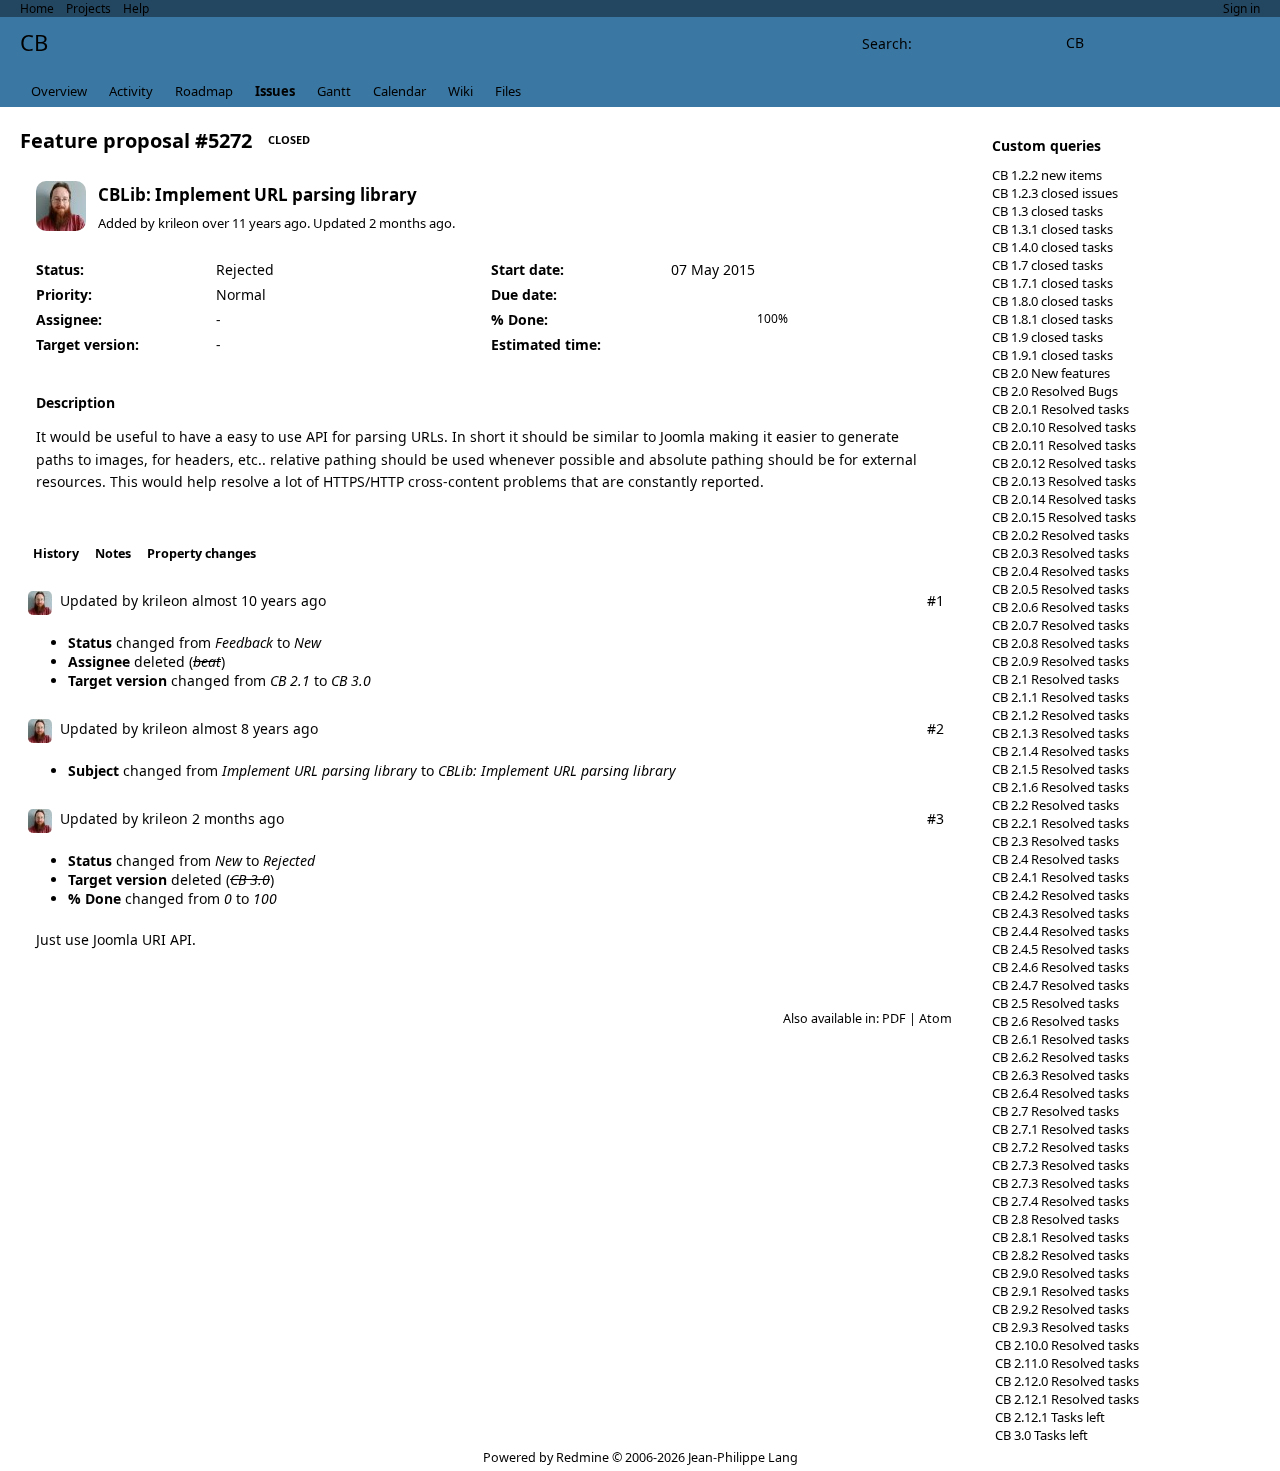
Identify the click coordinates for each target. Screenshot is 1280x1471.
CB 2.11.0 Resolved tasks (1065, 1363)
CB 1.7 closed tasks (1047, 265)
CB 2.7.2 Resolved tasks (1060, 1147)
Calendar (399, 91)
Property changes (201, 553)
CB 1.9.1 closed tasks (1052, 355)
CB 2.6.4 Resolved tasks (1060, 1093)
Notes (113, 553)
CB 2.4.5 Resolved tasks (1060, 949)
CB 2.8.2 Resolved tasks (1060, 1255)
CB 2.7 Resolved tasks (1055, 1111)
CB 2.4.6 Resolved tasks (1060, 967)
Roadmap (204, 91)
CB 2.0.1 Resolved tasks (1060, 409)
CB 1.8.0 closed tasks (1052, 301)
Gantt (334, 91)
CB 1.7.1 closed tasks (1052, 283)
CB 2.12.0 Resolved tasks (1065, 1381)
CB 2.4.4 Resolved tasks (1060, 931)
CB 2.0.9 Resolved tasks (1060, 661)
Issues (275, 91)
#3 (935, 818)
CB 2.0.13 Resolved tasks (1064, 481)
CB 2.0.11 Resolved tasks (1064, 445)
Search (885, 43)
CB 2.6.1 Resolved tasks (1060, 1039)
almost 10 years (244, 600)
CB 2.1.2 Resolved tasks (1060, 715)
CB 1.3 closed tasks (1047, 211)
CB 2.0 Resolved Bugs (1055, 391)
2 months (397, 223)
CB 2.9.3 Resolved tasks (1060, 1327)
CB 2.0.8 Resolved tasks (1060, 643)
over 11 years (241, 223)
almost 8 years (240, 728)
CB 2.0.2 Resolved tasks (1060, 535)
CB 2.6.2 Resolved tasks (1060, 1057)
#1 (935, 600)
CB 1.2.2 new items (1047, 175)
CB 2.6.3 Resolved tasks (1060, 1075)
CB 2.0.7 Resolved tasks (1060, 625)
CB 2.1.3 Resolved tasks (1060, 733)
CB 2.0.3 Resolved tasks (1060, 553)
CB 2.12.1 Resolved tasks (1065, 1399)
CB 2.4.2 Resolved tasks (1060, 895)
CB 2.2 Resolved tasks (1055, 805)
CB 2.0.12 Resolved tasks (1064, 463)
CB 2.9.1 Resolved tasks (1060, 1291)
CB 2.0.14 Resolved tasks (1064, 499)
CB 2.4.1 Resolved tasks (1060, 877)
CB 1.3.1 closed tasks (1052, 229)
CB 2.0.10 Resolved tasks (1064, 427)
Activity (131, 91)
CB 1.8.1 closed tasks (1052, 319)
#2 (935, 728)
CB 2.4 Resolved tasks (1055, 859)
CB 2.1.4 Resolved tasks (1060, 751)
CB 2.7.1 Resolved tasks (1060, 1129)
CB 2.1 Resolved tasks (1055, 679)
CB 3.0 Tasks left (1040, 1435)
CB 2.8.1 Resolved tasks (1060, 1237)
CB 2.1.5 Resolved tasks (1060, 769)
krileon (178, 223)
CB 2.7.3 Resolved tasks (1060, 1165)
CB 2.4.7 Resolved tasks (1060, 985)
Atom (935, 1018)
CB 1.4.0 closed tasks (1052, 247)
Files (508, 91)
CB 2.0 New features (1051, 373)
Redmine (582, 1457)
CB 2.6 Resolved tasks (1055, 1021)
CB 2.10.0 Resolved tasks (1065, 1345)
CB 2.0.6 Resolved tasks (1060, 607)
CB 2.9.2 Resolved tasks (1060, 1309)
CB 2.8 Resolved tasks (1055, 1219)
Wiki (460, 91)
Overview (59, 91)
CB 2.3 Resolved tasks (1055, 841)
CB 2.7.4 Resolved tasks (1060, 1201)
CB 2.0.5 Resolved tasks (1060, 589)
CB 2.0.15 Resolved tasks (1064, 517)
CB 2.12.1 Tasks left (1048, 1417)
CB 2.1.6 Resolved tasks (1060, 787)
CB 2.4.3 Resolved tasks (1060, 913)
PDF (894, 1018)
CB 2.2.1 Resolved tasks (1060, 823)
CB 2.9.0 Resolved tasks (1060, 1273)
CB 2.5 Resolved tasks (1055, 1003)
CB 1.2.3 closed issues (1055, 193)
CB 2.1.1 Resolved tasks (1060, 697)
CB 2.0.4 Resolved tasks (1060, 571)
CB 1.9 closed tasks (1047, 337)
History (56, 553)
